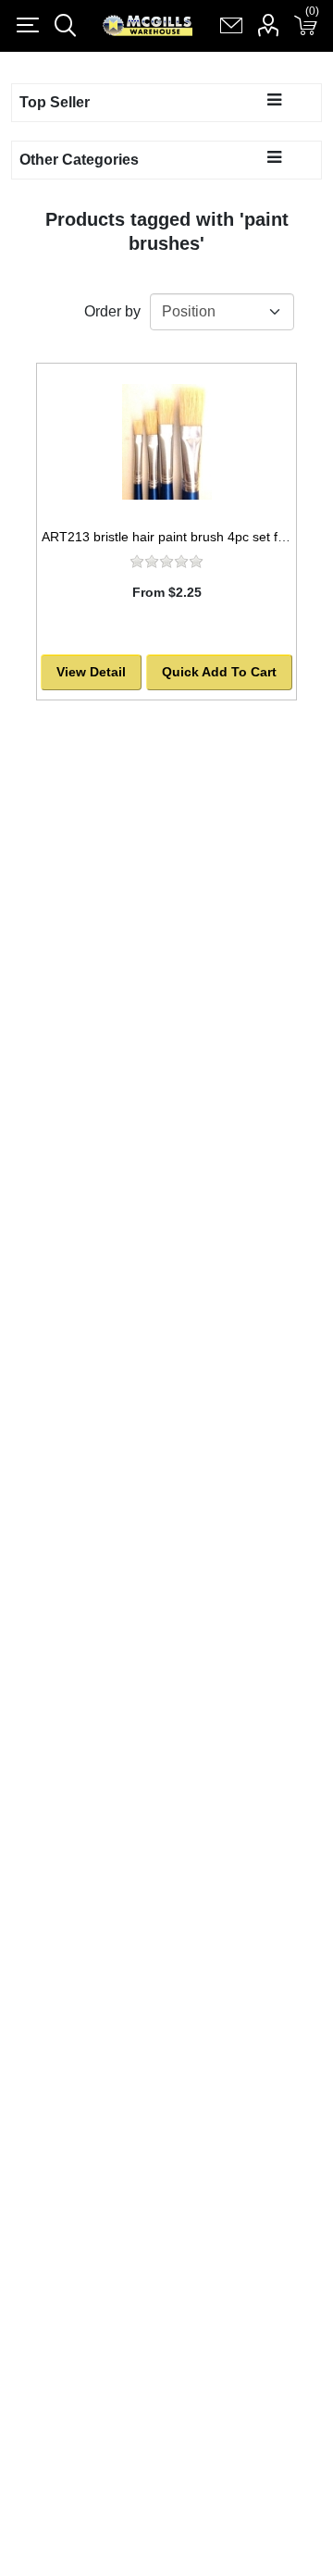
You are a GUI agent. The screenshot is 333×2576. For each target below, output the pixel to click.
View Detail (91, 672)
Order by (112, 311)
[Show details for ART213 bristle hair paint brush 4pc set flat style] (166, 441)
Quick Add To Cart (219, 672)
